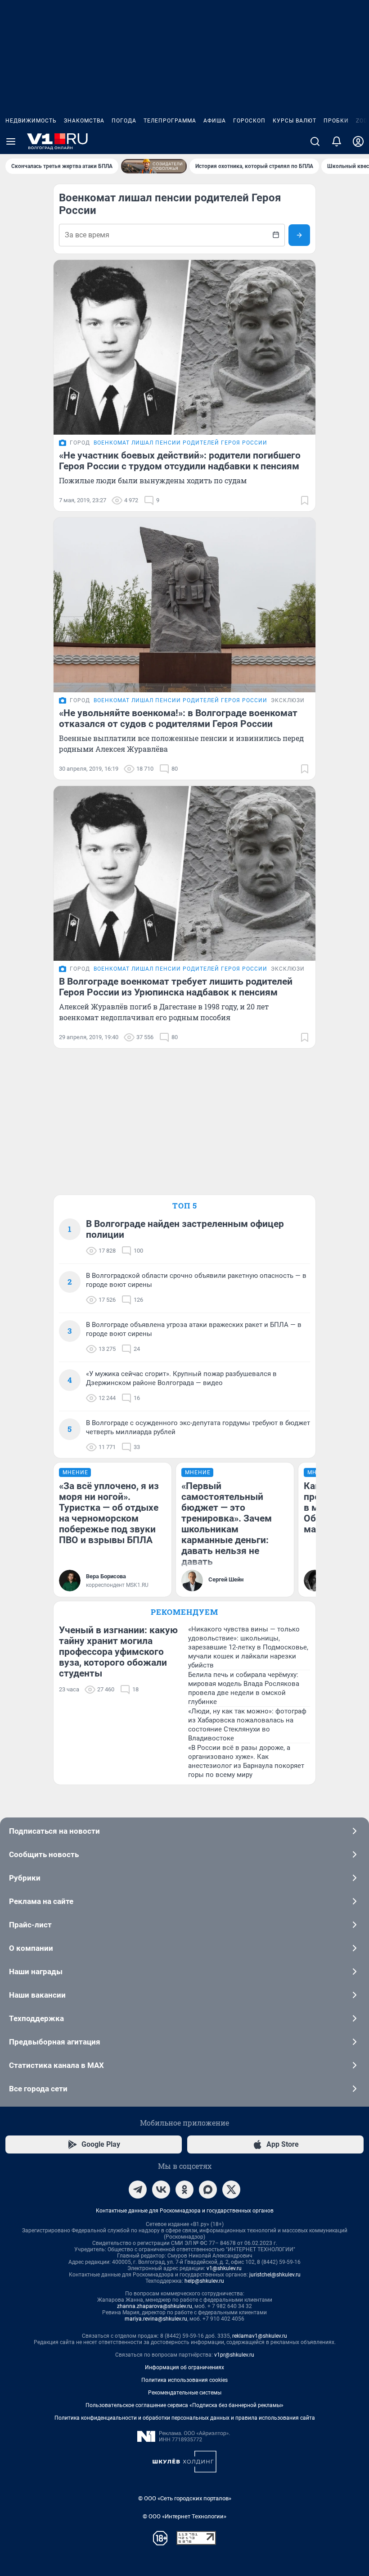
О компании (31, 1948)
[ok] (184, 2190)
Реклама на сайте (41, 1901)
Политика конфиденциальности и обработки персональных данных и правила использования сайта (185, 2418)
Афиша (215, 121)
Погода (124, 121)
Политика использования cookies (184, 2380)
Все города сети (38, 2089)
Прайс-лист (30, 1925)
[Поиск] (315, 141)
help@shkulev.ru (204, 2281)
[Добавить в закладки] (305, 500)
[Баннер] (154, 166)
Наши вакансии (37, 1995)
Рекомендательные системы (185, 2393)
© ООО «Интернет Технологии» (184, 2516)
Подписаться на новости (54, 1831)
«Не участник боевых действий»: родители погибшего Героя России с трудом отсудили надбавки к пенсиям (180, 461)
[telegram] (138, 2190)
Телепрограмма (170, 121)
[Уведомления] (337, 141)
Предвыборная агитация (55, 2042)
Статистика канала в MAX (56, 2065)
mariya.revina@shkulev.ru (156, 2319)
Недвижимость (31, 121)
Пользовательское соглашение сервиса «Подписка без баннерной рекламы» (184, 2405)
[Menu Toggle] (11, 141)
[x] (231, 2190)
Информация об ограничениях (184, 2367)
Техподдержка (36, 2018)
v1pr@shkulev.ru (234, 2355)
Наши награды (36, 1972)
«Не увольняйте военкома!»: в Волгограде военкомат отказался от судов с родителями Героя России (178, 718)
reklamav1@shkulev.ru (260, 2336)
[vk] (161, 2190)
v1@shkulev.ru (224, 2268)
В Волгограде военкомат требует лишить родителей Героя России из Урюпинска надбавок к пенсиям (176, 987)
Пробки (336, 121)
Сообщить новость (44, 1854)
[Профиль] (358, 141)
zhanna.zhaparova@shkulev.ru (155, 2306)
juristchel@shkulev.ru (275, 2275)
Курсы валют (295, 121)
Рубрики (25, 1878)
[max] (208, 2190)
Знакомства (84, 121)
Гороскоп (249, 121)
